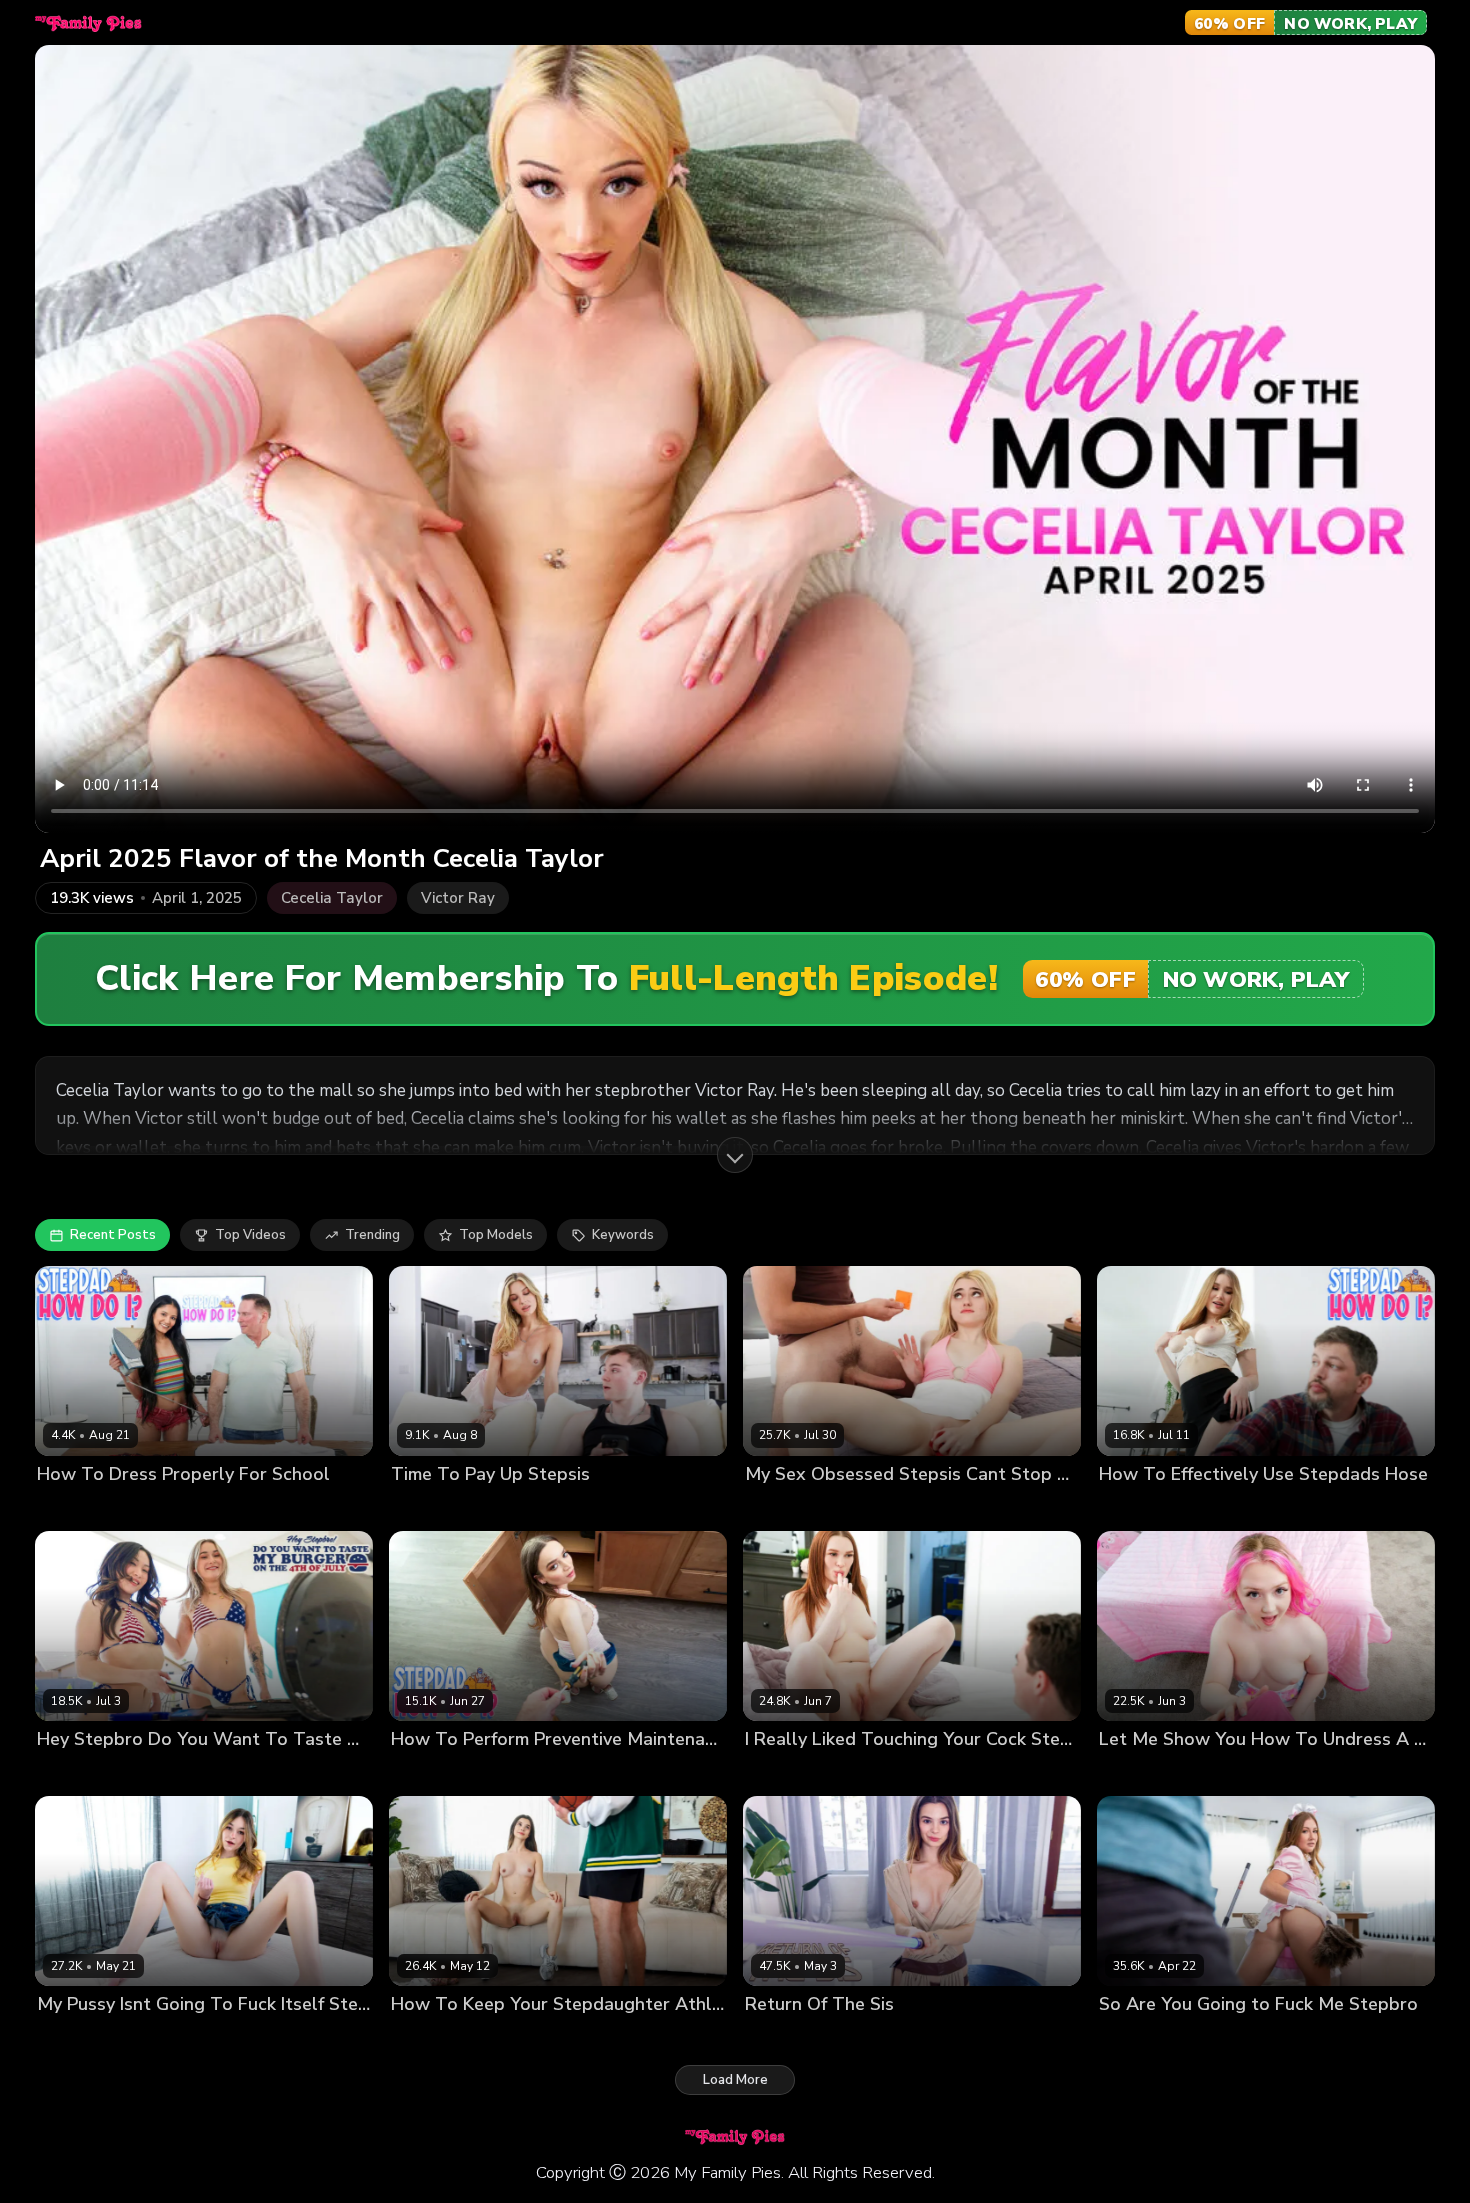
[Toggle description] (735, 1155)
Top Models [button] (496, 1235)
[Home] (88, 23)
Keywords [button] (623, 1235)
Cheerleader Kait (444, 1508)
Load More (735, 2080)
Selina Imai (425, 1773)
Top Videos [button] (250, 1235)
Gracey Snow (787, 1508)
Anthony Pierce (553, 1508)
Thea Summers (169, 1773)
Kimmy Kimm (75, 1773)
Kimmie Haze (1139, 2038)
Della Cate (71, 2038)
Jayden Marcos (1203, 1773)
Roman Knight (512, 2038)
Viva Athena (76, 1508)
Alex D (1210, 1508)
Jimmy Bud (869, 1508)
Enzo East (256, 1773)
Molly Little (426, 2038)
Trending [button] (372, 1235)
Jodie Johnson (871, 1773)
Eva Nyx (1124, 1773)
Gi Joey (489, 1773)
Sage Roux (1221, 2038)
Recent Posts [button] (113, 1235)
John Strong (160, 1508)
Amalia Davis (1140, 1508)
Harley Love (783, 1773)
